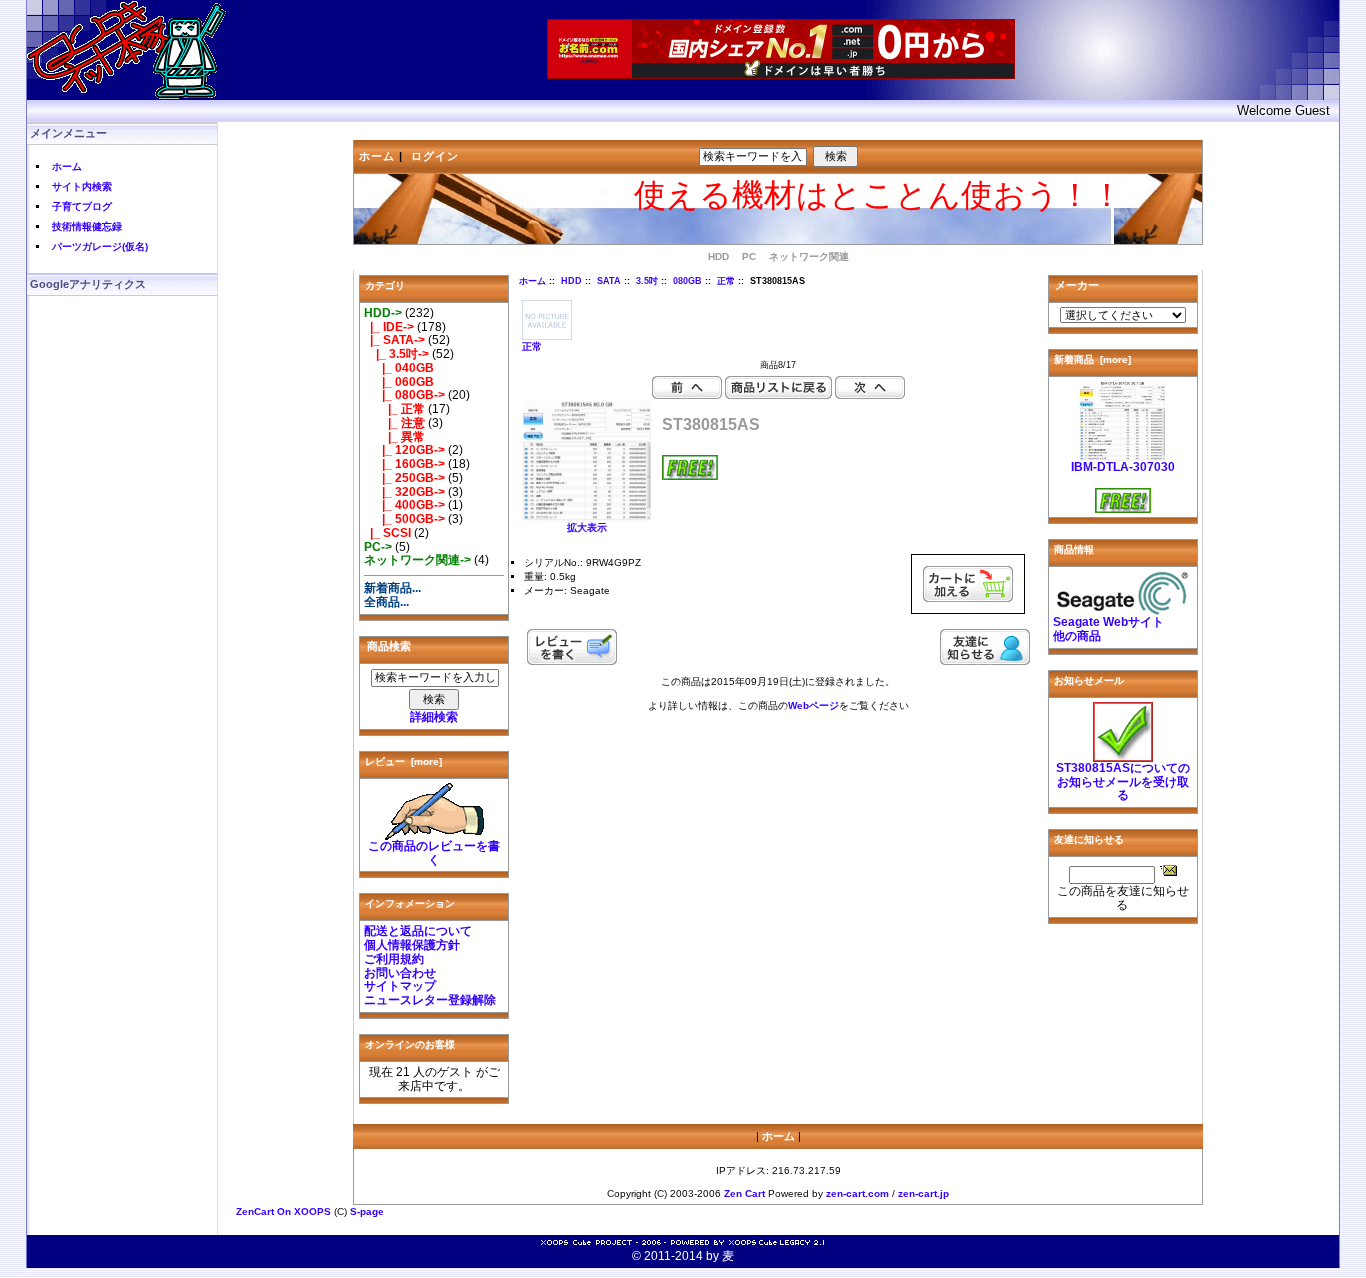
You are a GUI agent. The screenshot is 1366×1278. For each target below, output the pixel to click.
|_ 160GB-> (404, 464)
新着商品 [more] (1092, 359)
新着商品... (392, 588)
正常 (726, 280)
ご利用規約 (394, 959)
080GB (687, 280)
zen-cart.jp (923, 1193)
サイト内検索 (82, 186)
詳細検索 (434, 717)
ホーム (67, 166)
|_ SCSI (387, 533)
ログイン (435, 156)
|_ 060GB (399, 382)
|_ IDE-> (389, 327)
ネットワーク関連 (809, 256)
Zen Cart (744, 1193)
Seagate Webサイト (1108, 622)
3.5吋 (647, 280)
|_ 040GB (399, 368)
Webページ (813, 705)
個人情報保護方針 (412, 945)
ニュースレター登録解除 (430, 1000)
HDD (571, 280)
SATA (609, 280)
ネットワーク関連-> (417, 560)
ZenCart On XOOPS (283, 1211)
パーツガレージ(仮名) (100, 246)
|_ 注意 (394, 423)
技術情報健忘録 (87, 226)
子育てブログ (82, 206)
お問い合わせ (400, 973)
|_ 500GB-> (404, 519)
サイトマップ (400, 986)
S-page (367, 1211)
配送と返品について (418, 931)
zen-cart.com (857, 1193)
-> (383, 313)
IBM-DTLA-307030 (1123, 467)
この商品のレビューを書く (434, 853)
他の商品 (1077, 636)
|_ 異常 (394, 437)
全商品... (386, 602)
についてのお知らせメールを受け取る (1123, 782)
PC (749, 256)
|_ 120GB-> (404, 450)
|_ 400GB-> (404, 505)
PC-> (378, 547)
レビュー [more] (403, 761)
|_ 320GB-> (404, 492)
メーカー (1077, 285)
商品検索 (389, 646)
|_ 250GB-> (404, 478)
